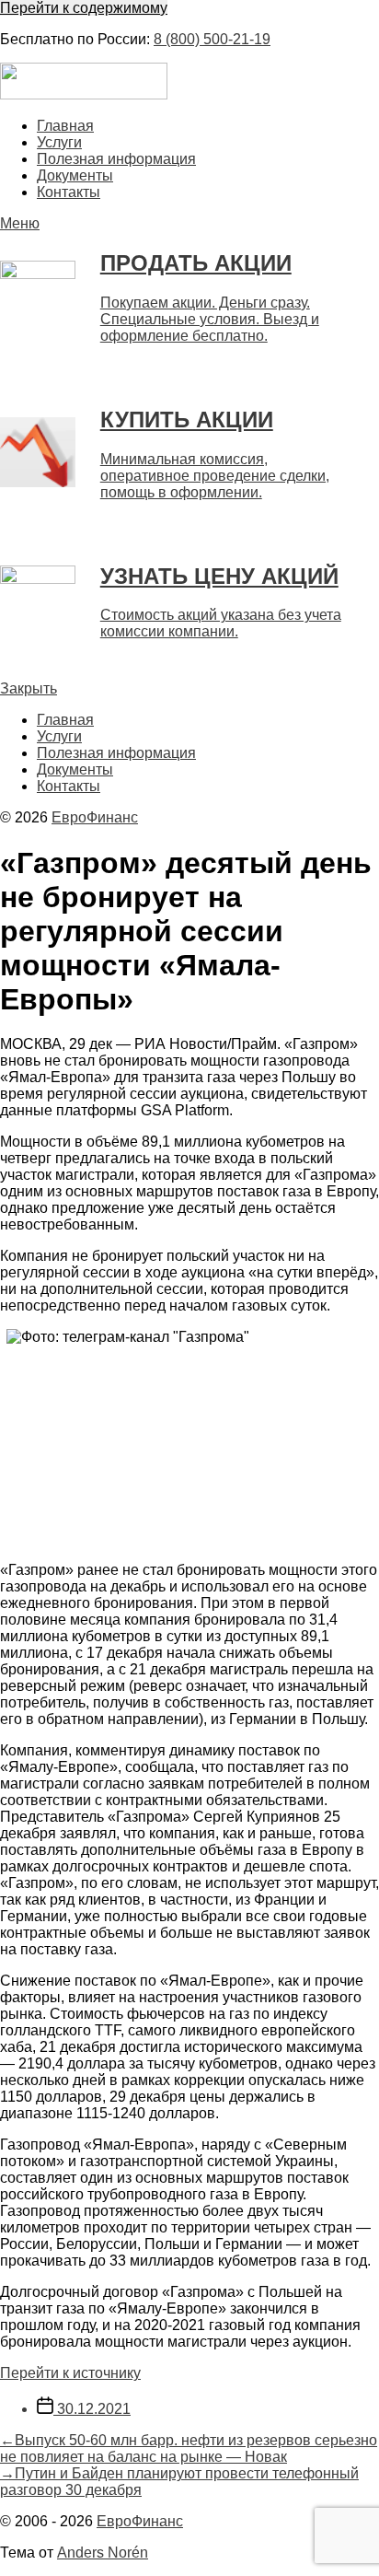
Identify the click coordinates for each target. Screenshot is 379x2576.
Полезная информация (116, 159)
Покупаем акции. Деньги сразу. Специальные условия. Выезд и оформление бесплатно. (210, 319)
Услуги (59, 142)
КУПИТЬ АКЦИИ (187, 420)
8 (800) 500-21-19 (212, 39)
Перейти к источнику (70, 2373)
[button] (189, 224)
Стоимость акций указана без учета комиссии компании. (221, 623)
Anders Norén (103, 2553)
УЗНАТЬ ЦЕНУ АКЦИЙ (219, 576)
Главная (65, 126)
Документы (75, 175)
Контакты (69, 192)
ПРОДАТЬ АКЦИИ (196, 263)
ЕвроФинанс (95, 817)
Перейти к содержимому (84, 8)
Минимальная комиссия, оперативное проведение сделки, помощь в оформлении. (215, 476)
